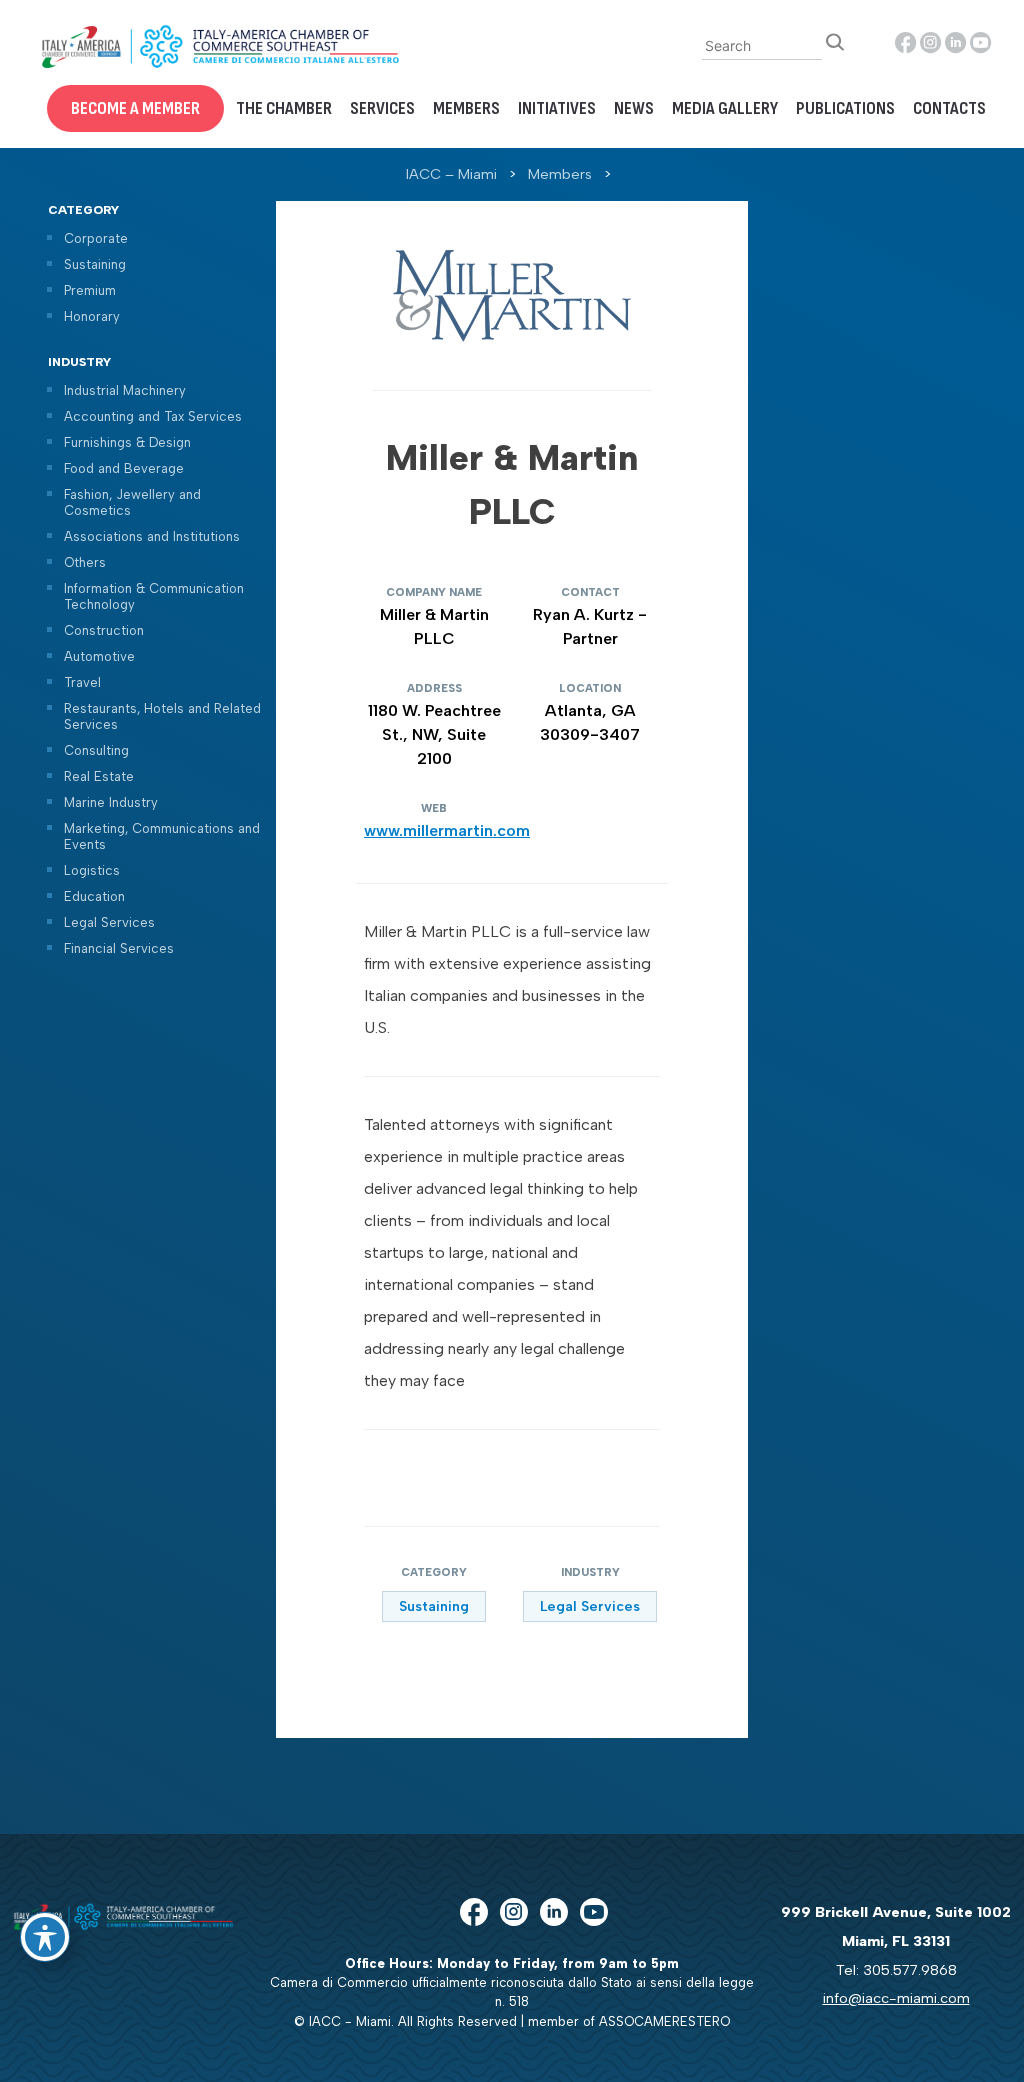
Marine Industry (111, 802)
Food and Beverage (124, 468)
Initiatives (557, 108)
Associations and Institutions (152, 536)
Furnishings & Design (127, 442)
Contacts (949, 108)
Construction (104, 630)
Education (94, 896)
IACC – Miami (451, 174)
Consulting (96, 750)
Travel (82, 682)
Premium (90, 290)
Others (85, 562)
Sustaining (95, 264)
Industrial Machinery (125, 390)
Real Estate (99, 776)
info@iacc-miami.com (896, 1998)
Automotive (99, 656)
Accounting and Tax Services (153, 416)
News (634, 108)
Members (466, 108)
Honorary (92, 316)
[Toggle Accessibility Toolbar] (45, 1937)
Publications (845, 108)
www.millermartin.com (447, 830)
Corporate (96, 238)
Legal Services (109, 922)
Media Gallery (725, 108)
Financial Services (119, 948)
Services (382, 108)
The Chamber (284, 108)
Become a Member (135, 108)
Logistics (92, 870)
